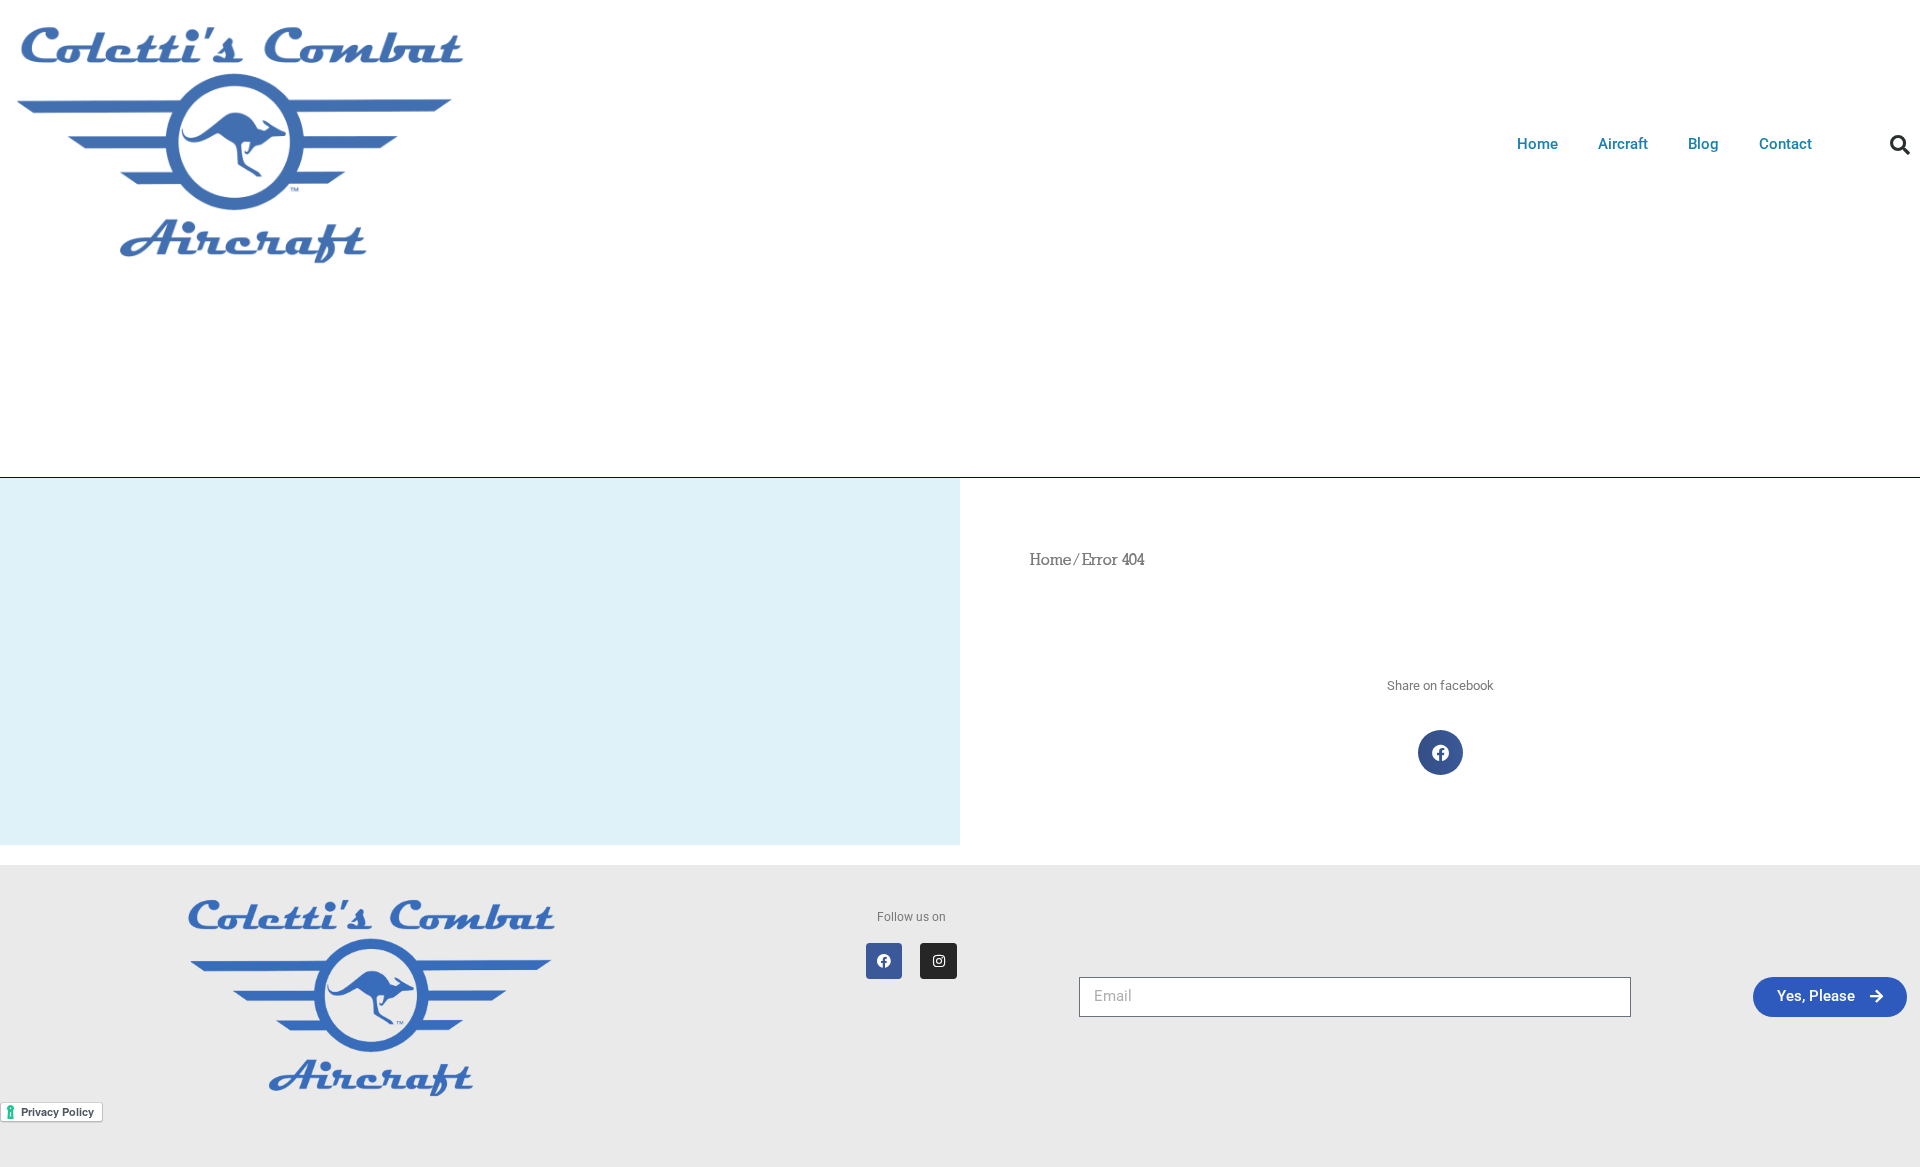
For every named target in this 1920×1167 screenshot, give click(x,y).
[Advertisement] (960, 438)
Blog (1703, 144)
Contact (1785, 144)
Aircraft (1623, 144)
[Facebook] (884, 961)
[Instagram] (938, 961)
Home (1537, 144)
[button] (1900, 145)
